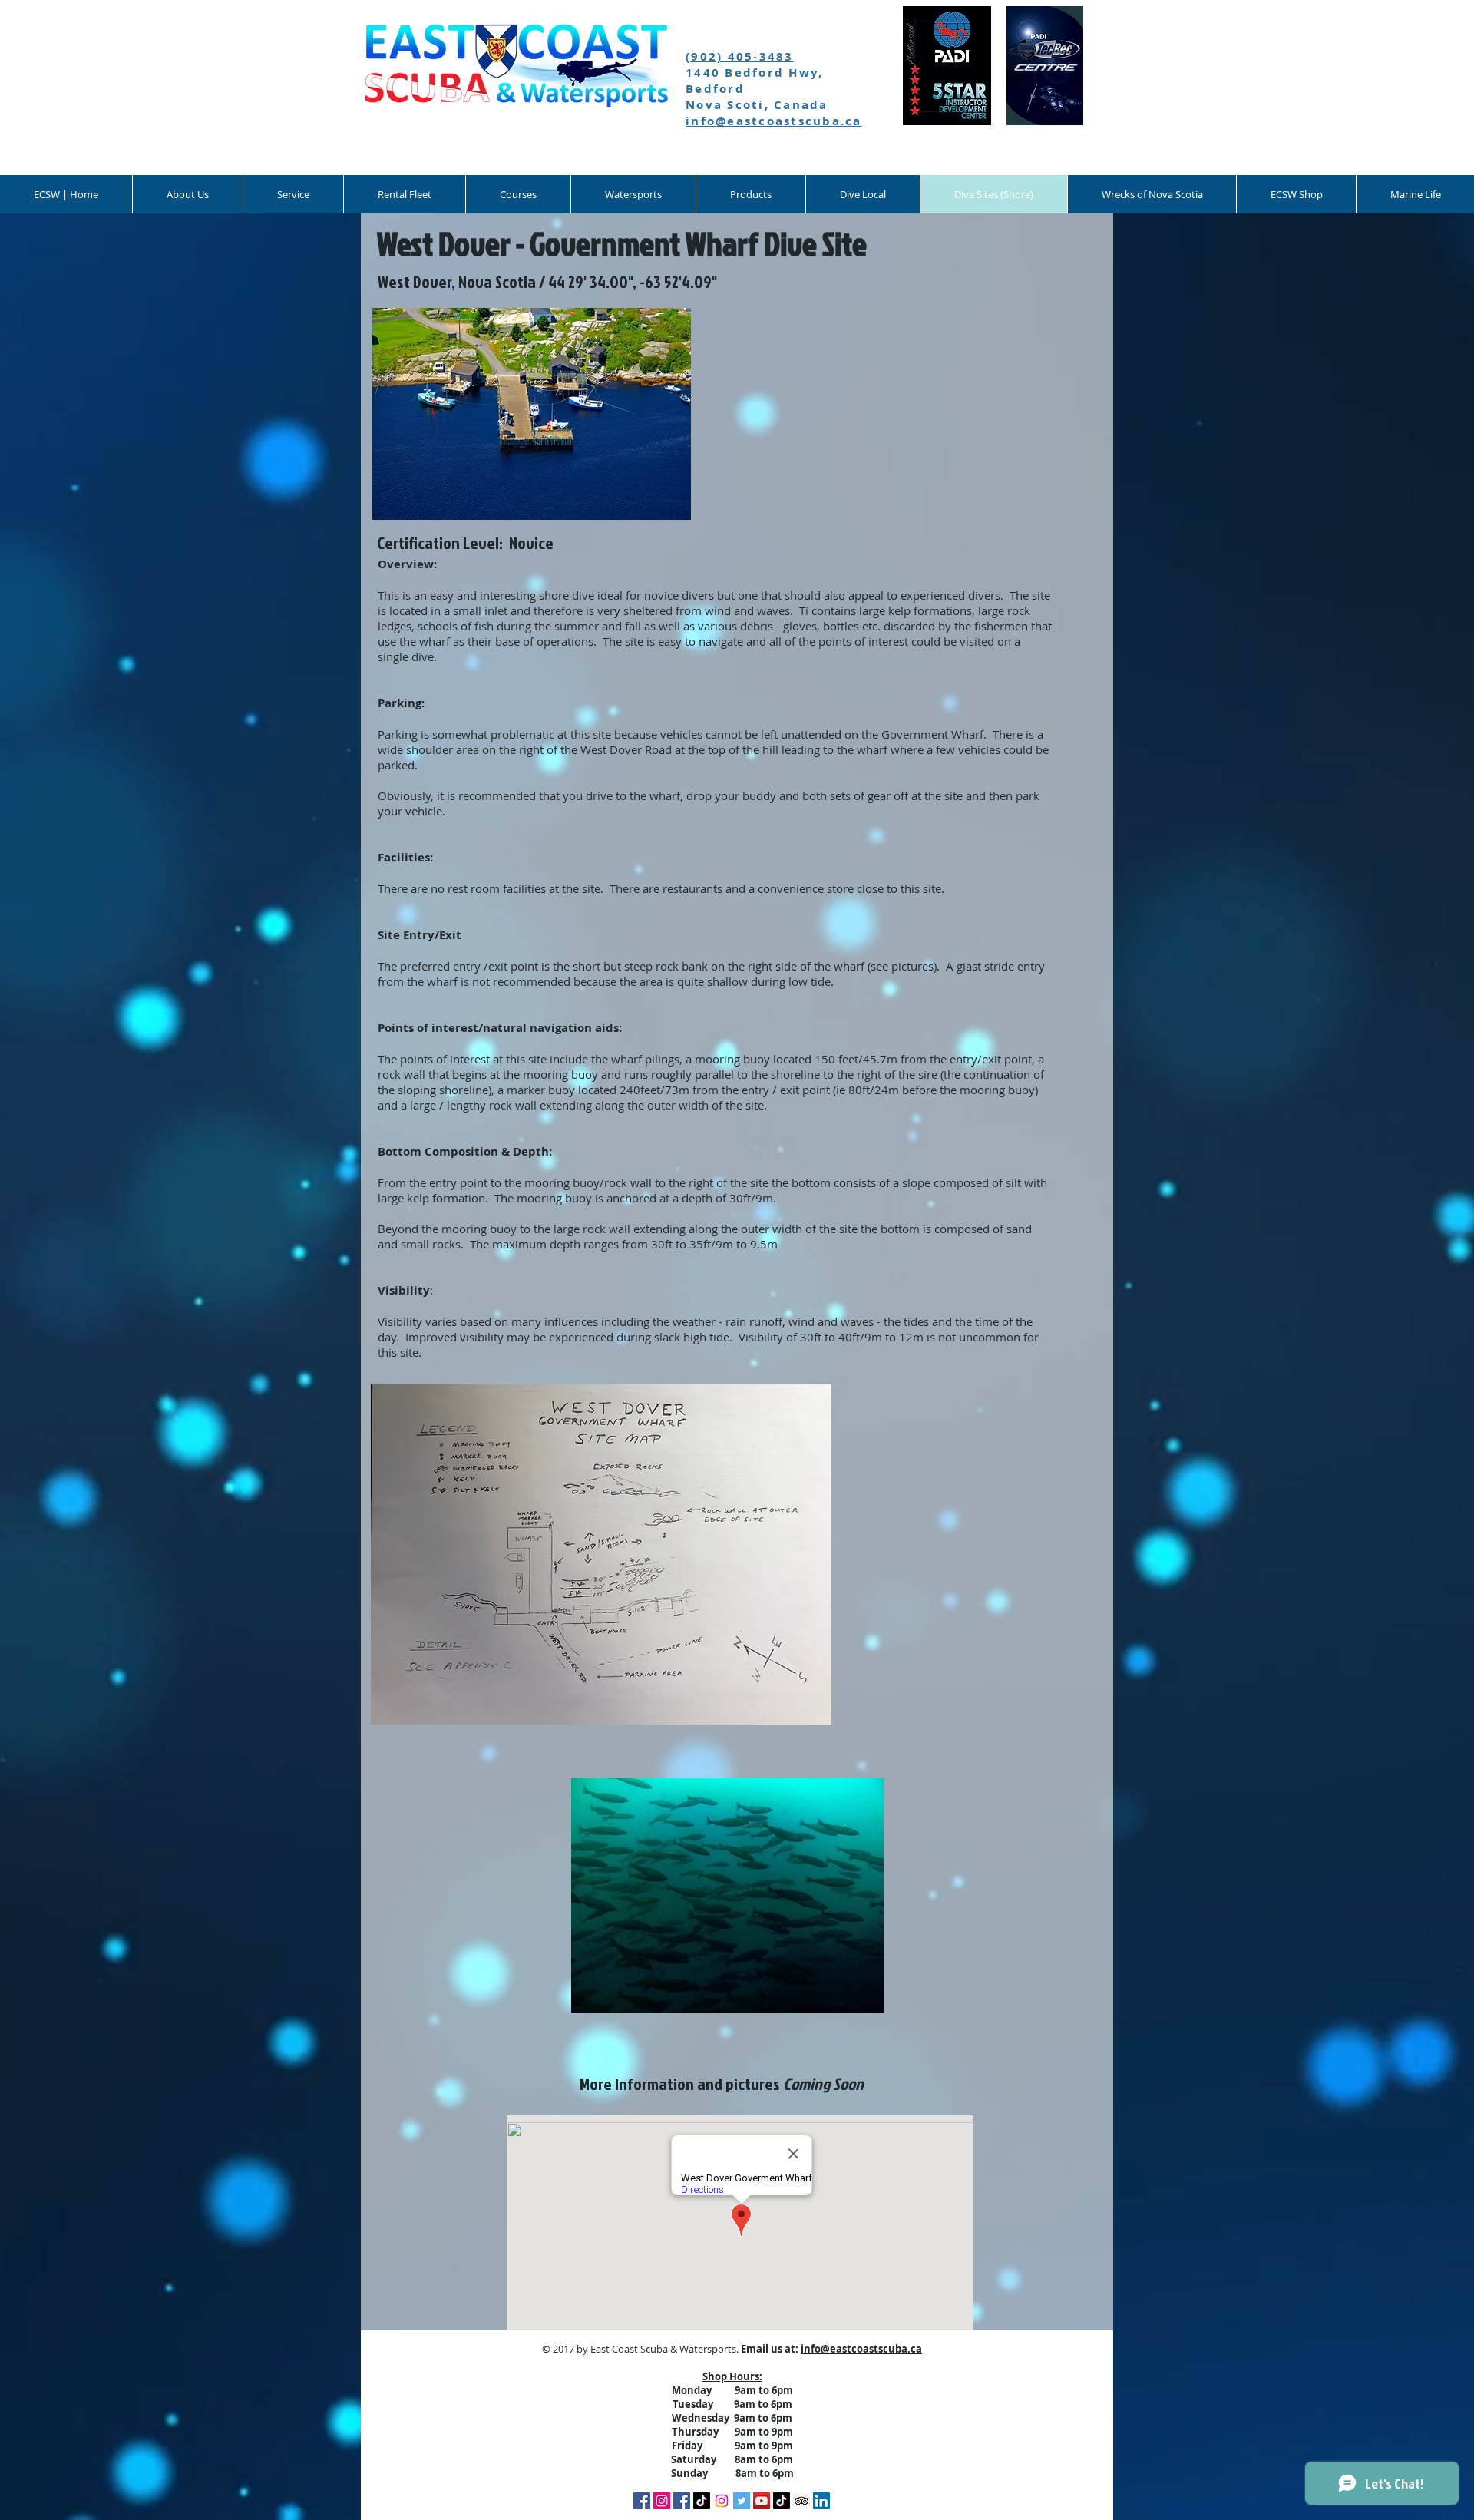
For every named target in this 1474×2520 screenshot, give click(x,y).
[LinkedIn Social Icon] (821, 2501)
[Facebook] (642, 2501)
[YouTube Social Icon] (762, 2501)
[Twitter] (742, 2501)
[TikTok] (702, 2501)
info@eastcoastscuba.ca (774, 121)
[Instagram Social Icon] (662, 2501)
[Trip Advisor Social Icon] (801, 2501)
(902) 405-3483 (740, 56)
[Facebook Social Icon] (682, 2501)
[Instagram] (722, 2501)
